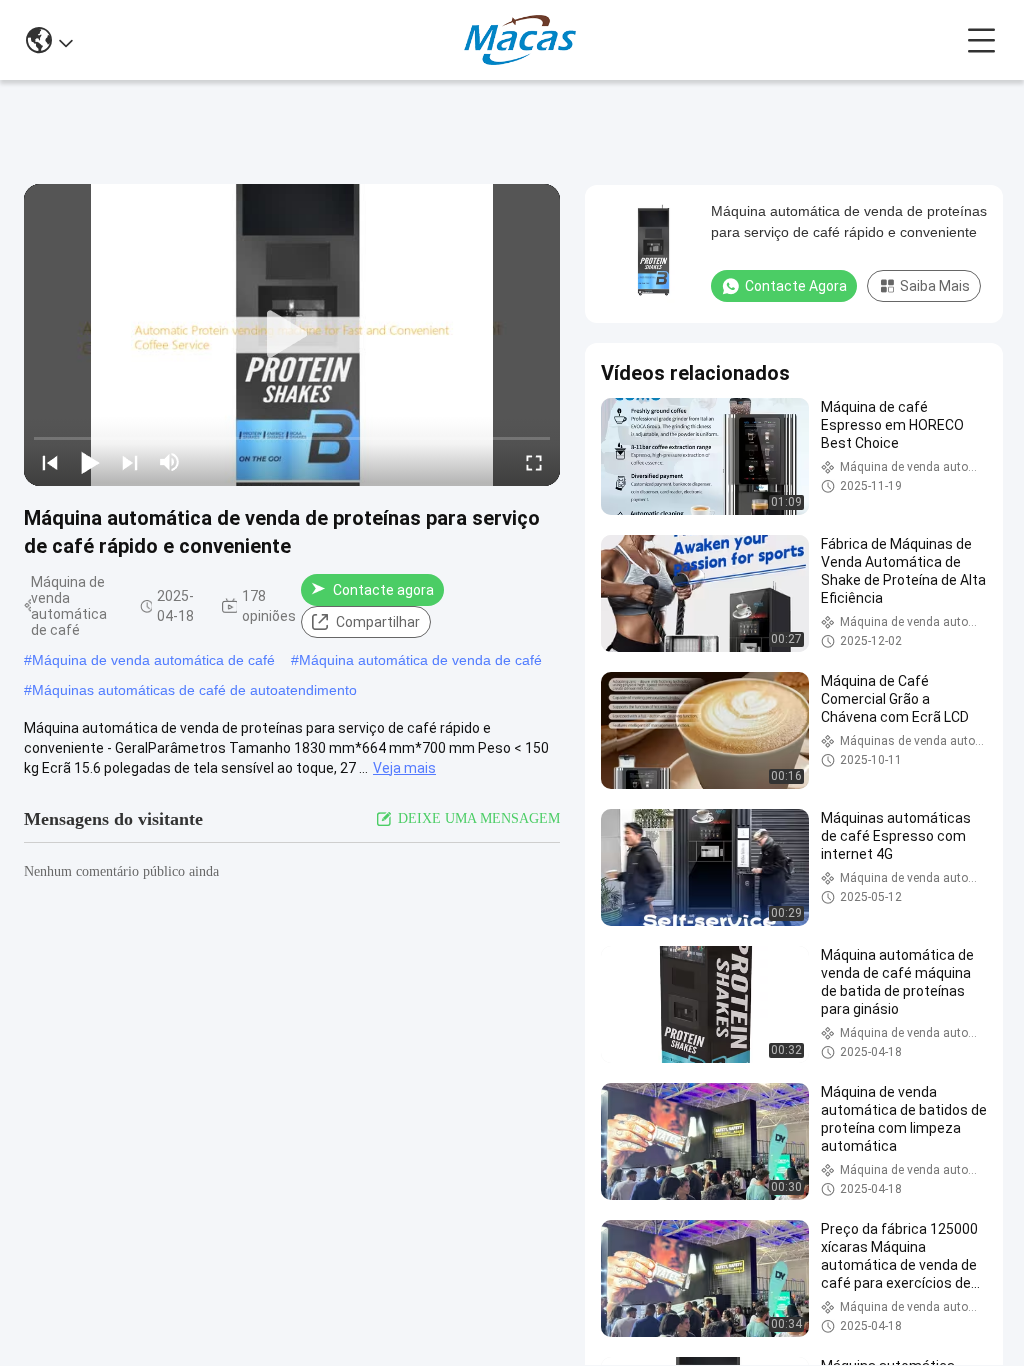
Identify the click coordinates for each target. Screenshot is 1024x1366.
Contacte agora (383, 590)
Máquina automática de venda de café (420, 660)
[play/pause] (90, 462)
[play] (292, 335)
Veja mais (404, 768)
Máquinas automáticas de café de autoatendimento (194, 690)
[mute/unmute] (170, 462)
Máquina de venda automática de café (153, 660)
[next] (130, 462)
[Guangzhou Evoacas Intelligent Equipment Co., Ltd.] (520, 40)
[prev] (50, 462)
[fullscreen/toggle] (534, 462)
